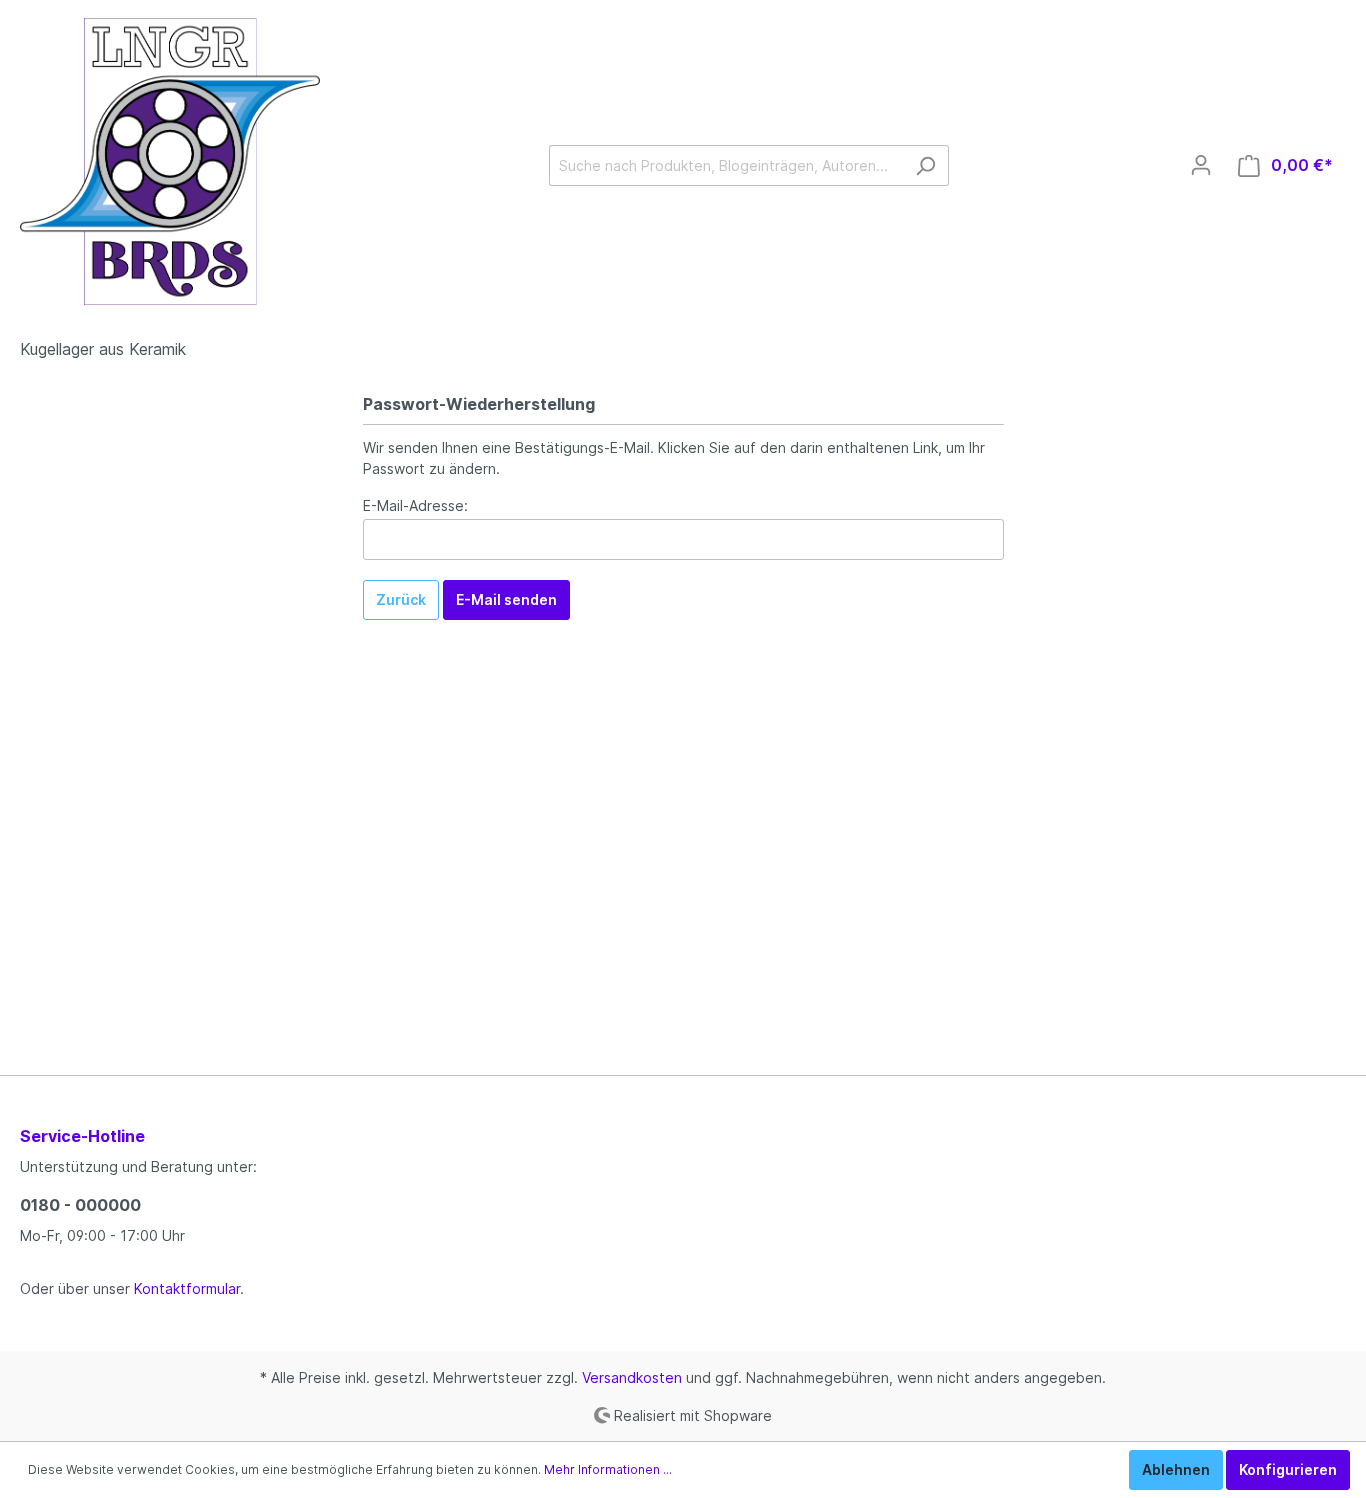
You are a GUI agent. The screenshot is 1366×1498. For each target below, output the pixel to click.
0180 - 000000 (80, 1205)
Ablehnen (1176, 1469)
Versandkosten (632, 1377)
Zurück (401, 599)
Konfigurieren (1288, 1469)
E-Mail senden (506, 599)
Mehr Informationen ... (608, 1469)
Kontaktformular (187, 1288)
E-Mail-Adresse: (415, 505)
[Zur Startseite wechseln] (170, 161)
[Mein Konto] (1201, 165)
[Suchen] (925, 165)
